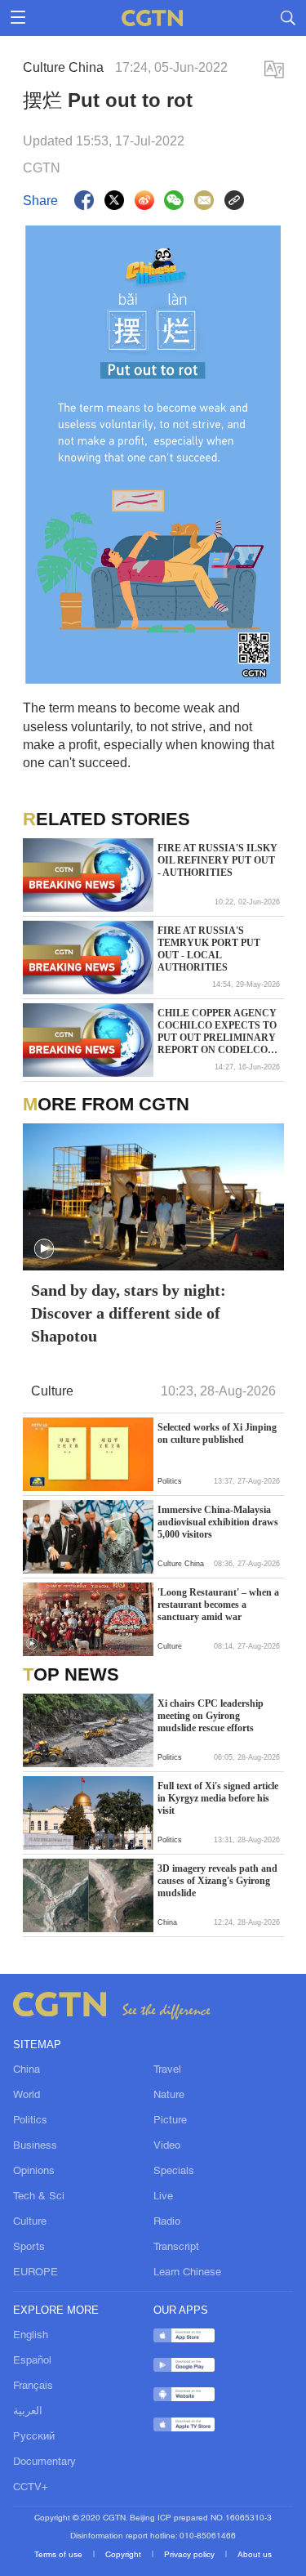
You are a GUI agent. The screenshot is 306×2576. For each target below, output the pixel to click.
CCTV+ (31, 2488)
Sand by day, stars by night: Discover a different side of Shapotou (129, 1313)
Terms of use (60, 2555)
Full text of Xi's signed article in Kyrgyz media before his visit (218, 1798)
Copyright (124, 2555)
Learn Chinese (187, 2273)
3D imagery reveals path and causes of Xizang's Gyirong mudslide (217, 1881)
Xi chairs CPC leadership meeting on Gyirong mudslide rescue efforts (211, 1716)
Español (32, 2361)
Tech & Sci (39, 2197)
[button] (44, 1249)
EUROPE (35, 2273)
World (27, 2096)
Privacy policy (191, 2555)
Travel (167, 2070)
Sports (29, 2248)
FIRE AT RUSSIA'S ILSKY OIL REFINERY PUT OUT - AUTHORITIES (217, 860)
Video (167, 2146)
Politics (30, 2121)
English (31, 2336)
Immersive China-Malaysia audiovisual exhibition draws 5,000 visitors (218, 1522)
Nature (169, 2096)
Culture (30, 2222)
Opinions (34, 2172)
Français (33, 2386)
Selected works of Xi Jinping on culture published (217, 1433)
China (27, 2070)
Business (35, 2146)
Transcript (176, 2248)
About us (255, 2555)
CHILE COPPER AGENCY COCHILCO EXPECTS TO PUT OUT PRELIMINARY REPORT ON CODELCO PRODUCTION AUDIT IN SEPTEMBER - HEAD (217, 1032)
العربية (28, 2412)
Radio (167, 2222)
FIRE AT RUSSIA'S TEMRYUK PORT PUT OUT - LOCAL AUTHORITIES (209, 949)
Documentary (44, 2462)
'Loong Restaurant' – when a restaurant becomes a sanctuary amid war (218, 1605)
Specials (174, 2172)
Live (163, 2197)
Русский (34, 2437)
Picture (170, 2121)
